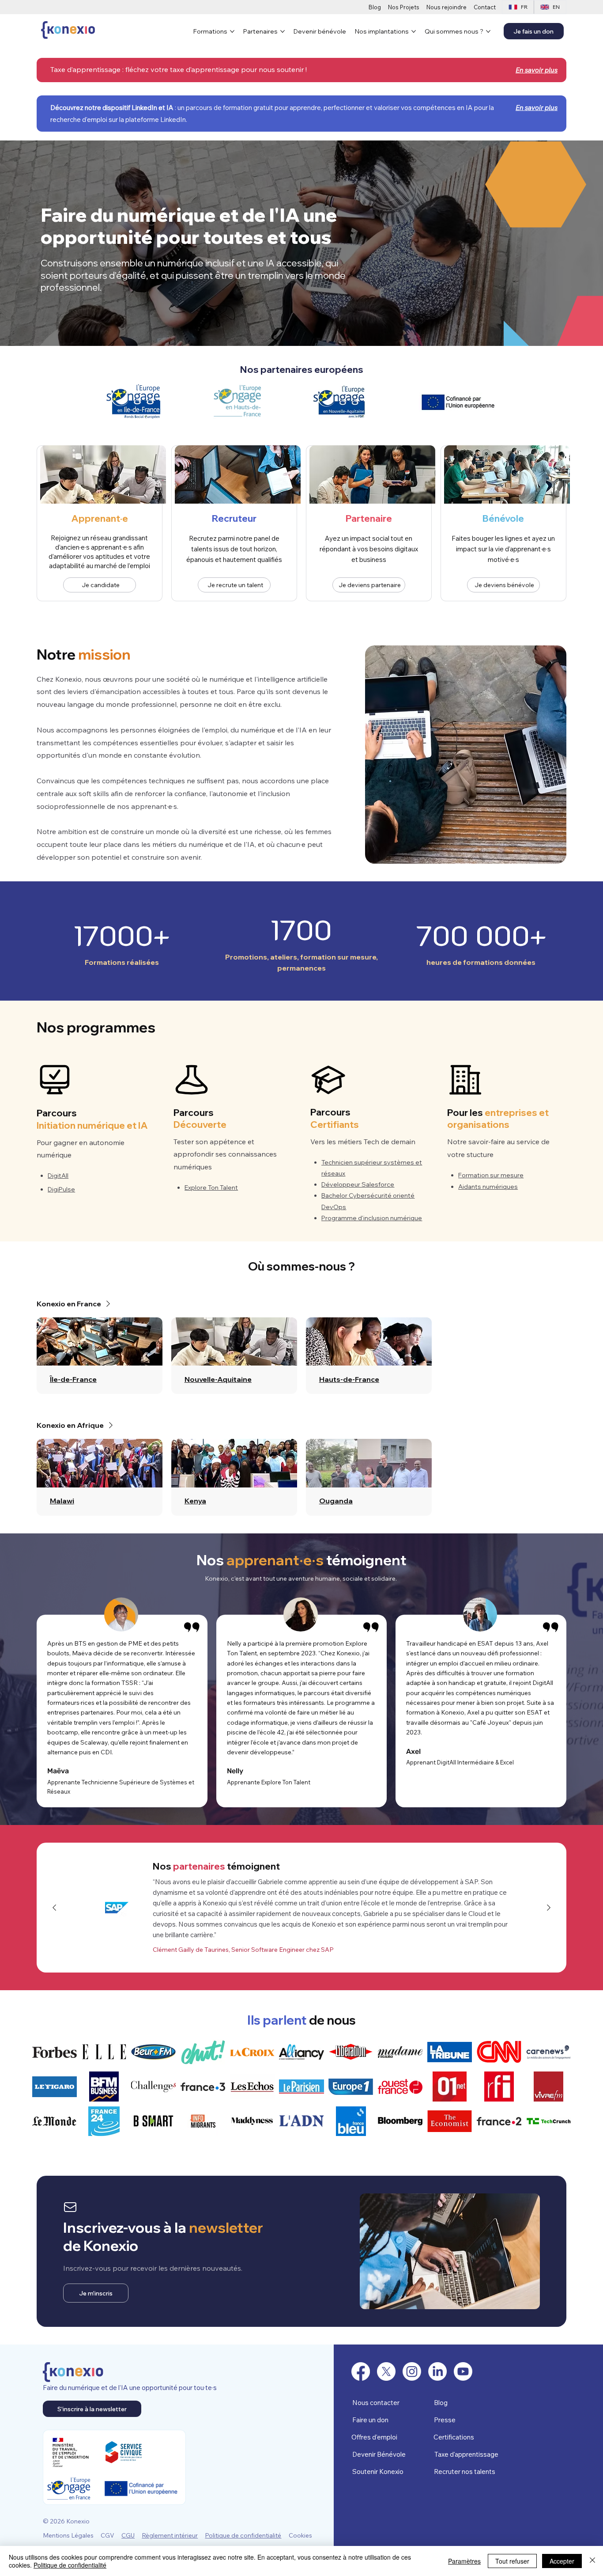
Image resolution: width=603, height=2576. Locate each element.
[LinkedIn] (437, 2371)
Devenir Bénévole (379, 2454)
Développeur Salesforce (358, 1184)
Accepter (562, 2561)
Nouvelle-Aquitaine (218, 1379)
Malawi (62, 1501)
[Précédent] (54, 1908)
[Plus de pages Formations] (232, 31)
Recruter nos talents (465, 2472)
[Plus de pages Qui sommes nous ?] (488, 31)
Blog (441, 2403)
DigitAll (58, 1176)
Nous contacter (376, 2403)
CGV (107, 2535)
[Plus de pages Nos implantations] (414, 31)
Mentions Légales (68, 2535)
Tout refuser (512, 2561)
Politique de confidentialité (243, 2535)
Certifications (454, 2437)
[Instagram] (412, 2371)
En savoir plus (537, 108)
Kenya (195, 1501)
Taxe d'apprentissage (466, 2454)
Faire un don (370, 2420)
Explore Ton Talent (211, 1187)
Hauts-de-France (349, 1379)
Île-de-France (73, 1379)
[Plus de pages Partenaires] (283, 31)
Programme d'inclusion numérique (372, 1218)
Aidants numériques (488, 1187)
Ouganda (336, 1501)
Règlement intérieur (170, 2535)
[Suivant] (549, 1908)
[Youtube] (463, 2371)
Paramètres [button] (464, 2561)
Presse (445, 2420)
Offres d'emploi (374, 2437)
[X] (386, 2371)
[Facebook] (361, 2371)
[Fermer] (592, 2561)
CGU (128, 2535)
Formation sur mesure (491, 1175)
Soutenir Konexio (378, 2472)
